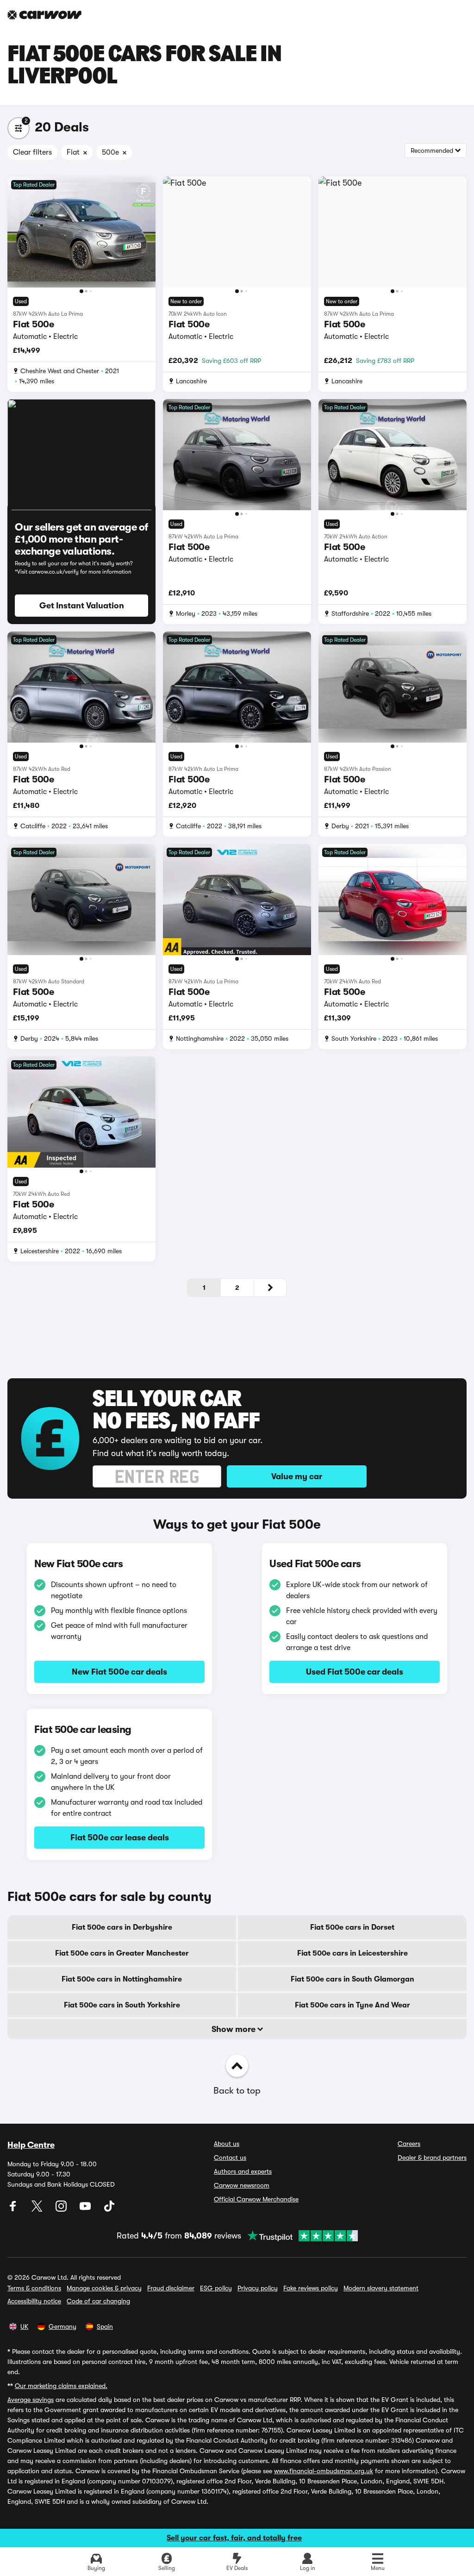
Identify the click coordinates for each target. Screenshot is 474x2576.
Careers (409, 2144)
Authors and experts (243, 2171)
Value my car (297, 1476)
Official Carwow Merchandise (256, 2199)
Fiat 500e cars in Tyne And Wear (352, 2005)
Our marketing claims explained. (61, 2386)
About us (227, 2144)
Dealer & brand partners (432, 2157)
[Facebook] (14, 2209)
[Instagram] (62, 2209)
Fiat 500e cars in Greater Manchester (122, 1953)
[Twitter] (38, 2209)
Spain (105, 2326)
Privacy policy (258, 2288)
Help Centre (31, 2145)
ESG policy (216, 2288)
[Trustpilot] (299, 2236)
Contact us (230, 2157)
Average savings (31, 2400)
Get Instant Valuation (82, 606)
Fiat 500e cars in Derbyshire (122, 1927)
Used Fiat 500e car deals (355, 1672)
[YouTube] (86, 2209)
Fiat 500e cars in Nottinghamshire (122, 1979)
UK (24, 2326)
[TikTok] (109, 2209)
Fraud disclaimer (171, 2288)
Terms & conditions (34, 2288)
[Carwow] (44, 15)
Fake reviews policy (311, 2288)
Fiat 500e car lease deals (120, 1838)
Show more (234, 2029)
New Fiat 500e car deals (119, 1672)
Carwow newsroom (242, 2185)
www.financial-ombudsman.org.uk (324, 2471)
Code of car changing (98, 2301)
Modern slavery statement (381, 2288)
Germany (62, 2326)
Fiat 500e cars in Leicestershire (352, 1953)
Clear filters (32, 152)
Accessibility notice (34, 2301)
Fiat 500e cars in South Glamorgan (352, 1979)
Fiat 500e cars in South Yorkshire (122, 2005)
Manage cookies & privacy (104, 2288)
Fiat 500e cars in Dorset (352, 1927)
